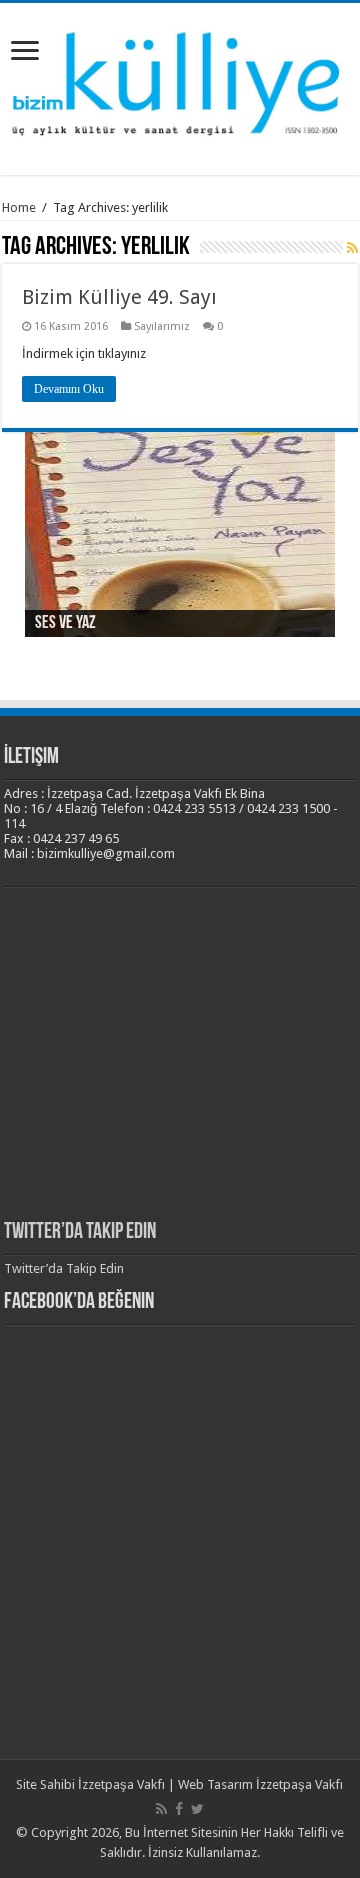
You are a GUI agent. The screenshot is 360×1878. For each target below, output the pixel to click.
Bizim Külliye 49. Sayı (119, 297)
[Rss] (161, 1809)
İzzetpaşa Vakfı (121, 1784)
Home (19, 207)
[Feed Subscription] (352, 248)
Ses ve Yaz (65, 624)
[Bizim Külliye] (180, 86)
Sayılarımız (162, 326)
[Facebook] (179, 1809)
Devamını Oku (69, 389)
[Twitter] (197, 1809)
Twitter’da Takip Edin (80, 1232)
